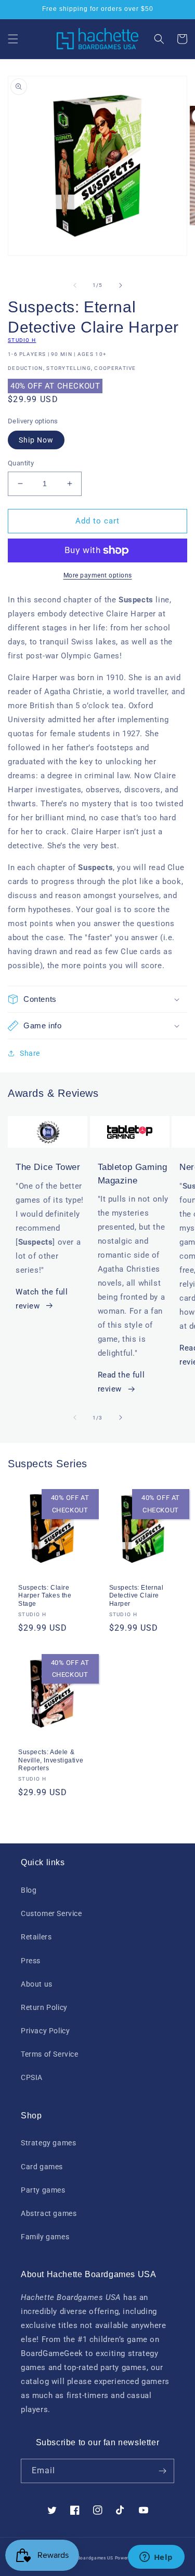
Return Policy (44, 2007)
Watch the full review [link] (42, 1299)
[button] (13, 39)
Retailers (36, 1937)
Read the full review (121, 1382)
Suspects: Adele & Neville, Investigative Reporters (51, 1760)
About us (37, 1984)
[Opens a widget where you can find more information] (156, 2558)
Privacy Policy (45, 2031)
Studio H (22, 340)
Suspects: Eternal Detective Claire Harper (136, 1596)
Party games (43, 2190)
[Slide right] (121, 285)
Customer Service (51, 1913)
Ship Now (36, 440)
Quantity (21, 463)
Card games (42, 2167)
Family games (45, 2237)
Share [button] (30, 1053)
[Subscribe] (162, 2471)
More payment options (98, 575)
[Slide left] (75, 285)
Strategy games (48, 2143)
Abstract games (49, 2213)
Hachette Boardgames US (84, 2558)
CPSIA (32, 2077)
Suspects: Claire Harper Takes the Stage (45, 1596)
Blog (29, 1890)
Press (31, 1961)
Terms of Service (50, 2054)
